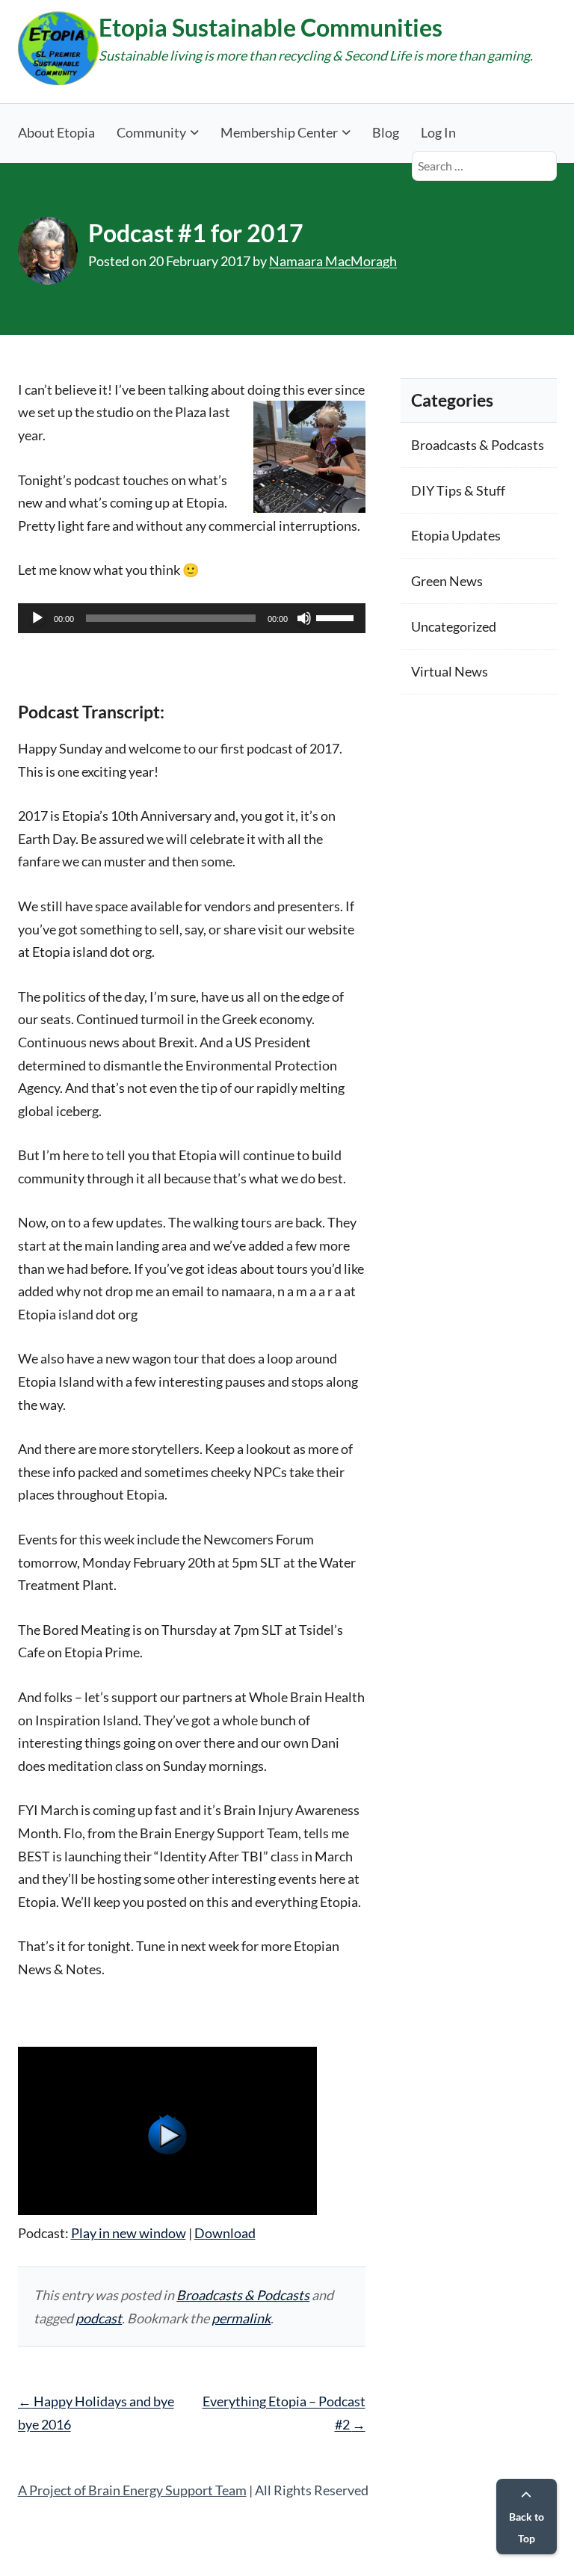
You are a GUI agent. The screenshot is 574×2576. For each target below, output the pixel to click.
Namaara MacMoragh (333, 261)
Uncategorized (454, 626)
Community (151, 132)
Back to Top (527, 2527)
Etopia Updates (456, 535)
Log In (438, 132)
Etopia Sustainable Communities (271, 27)
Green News (447, 581)
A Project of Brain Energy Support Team (132, 2490)
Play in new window (129, 2233)
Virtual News (450, 671)
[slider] (337, 617)
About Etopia (56, 132)
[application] (192, 618)
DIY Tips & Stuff (458, 490)
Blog (386, 132)
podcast (99, 2318)
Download (225, 2233)
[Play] (37, 618)
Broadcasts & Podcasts (243, 2295)
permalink (241, 2318)
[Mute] (304, 618)
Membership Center (279, 132)
